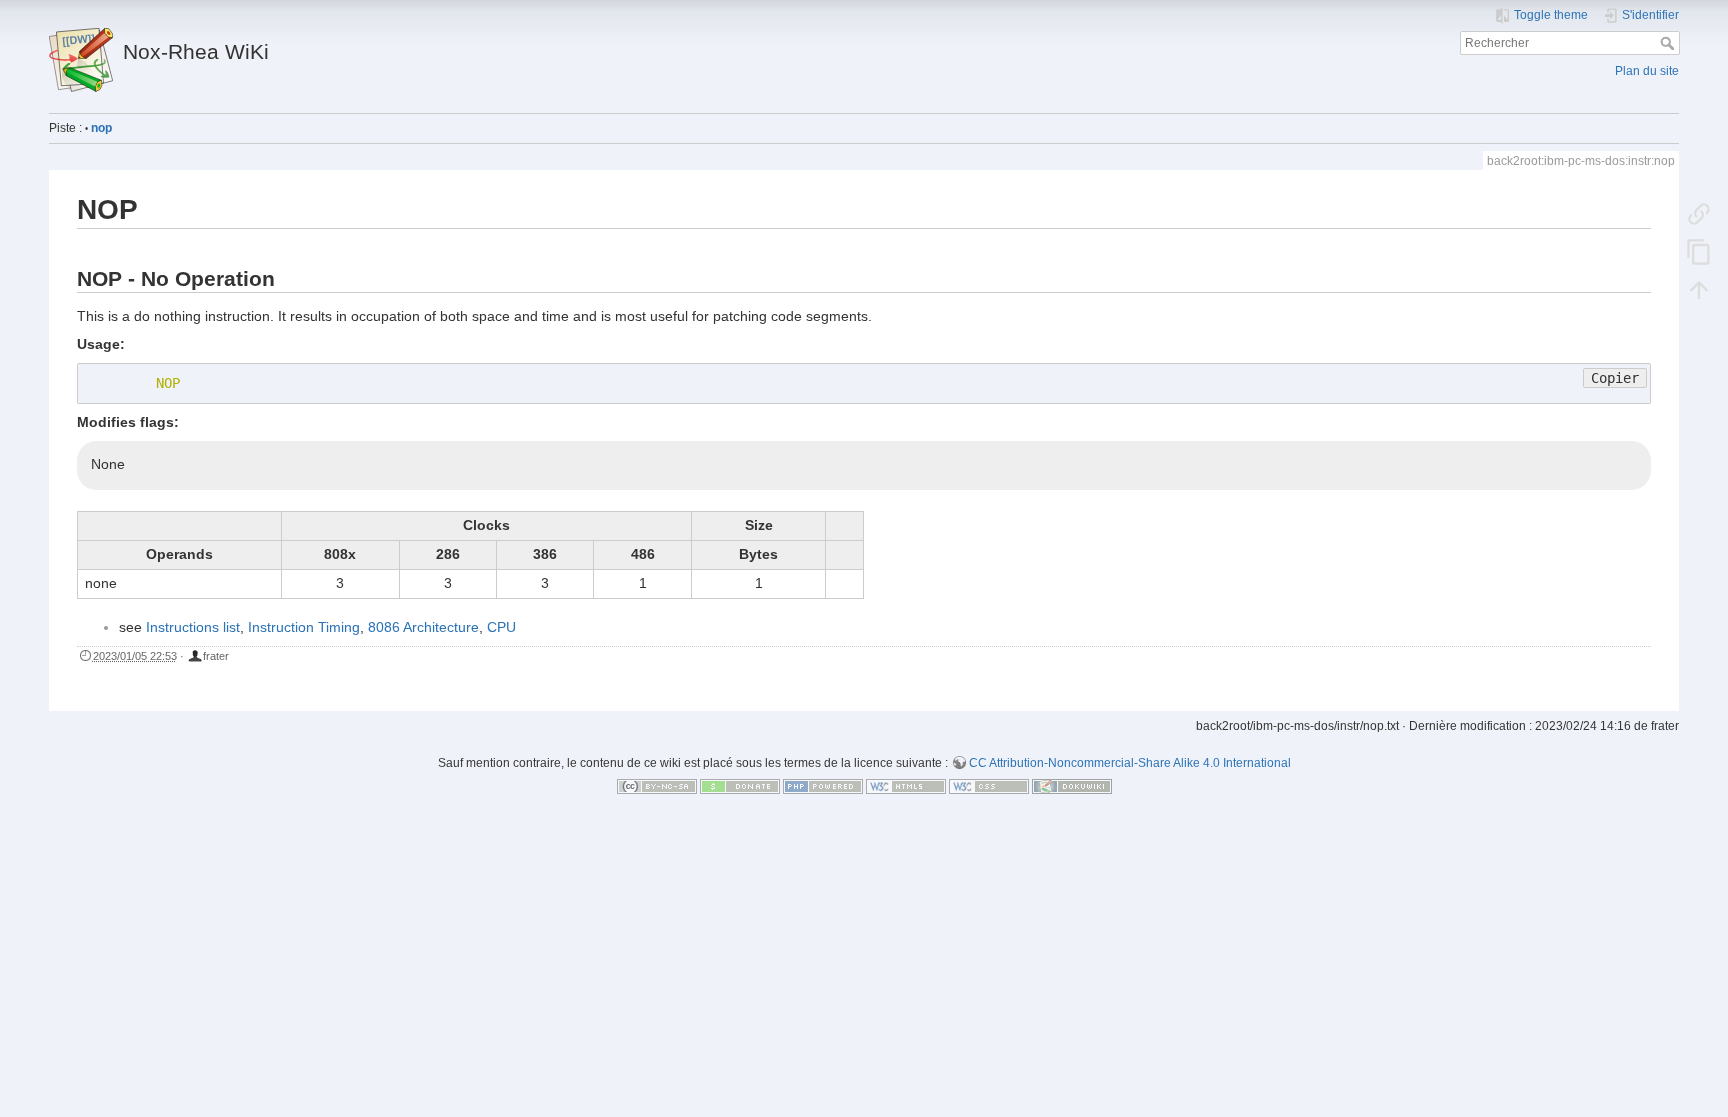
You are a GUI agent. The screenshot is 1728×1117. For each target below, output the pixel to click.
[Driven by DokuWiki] (1072, 786)
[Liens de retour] (1699, 213)
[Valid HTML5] (906, 786)
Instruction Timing (304, 627)
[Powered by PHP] (823, 786)
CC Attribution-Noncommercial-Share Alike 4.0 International (1130, 763)
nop (101, 128)
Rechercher (1669, 43)
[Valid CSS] (989, 786)
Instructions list (193, 627)
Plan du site (1647, 71)
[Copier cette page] (1699, 251)
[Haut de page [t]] (1699, 289)
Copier (1615, 378)
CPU (501, 627)
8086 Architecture (423, 627)
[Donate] (740, 786)
